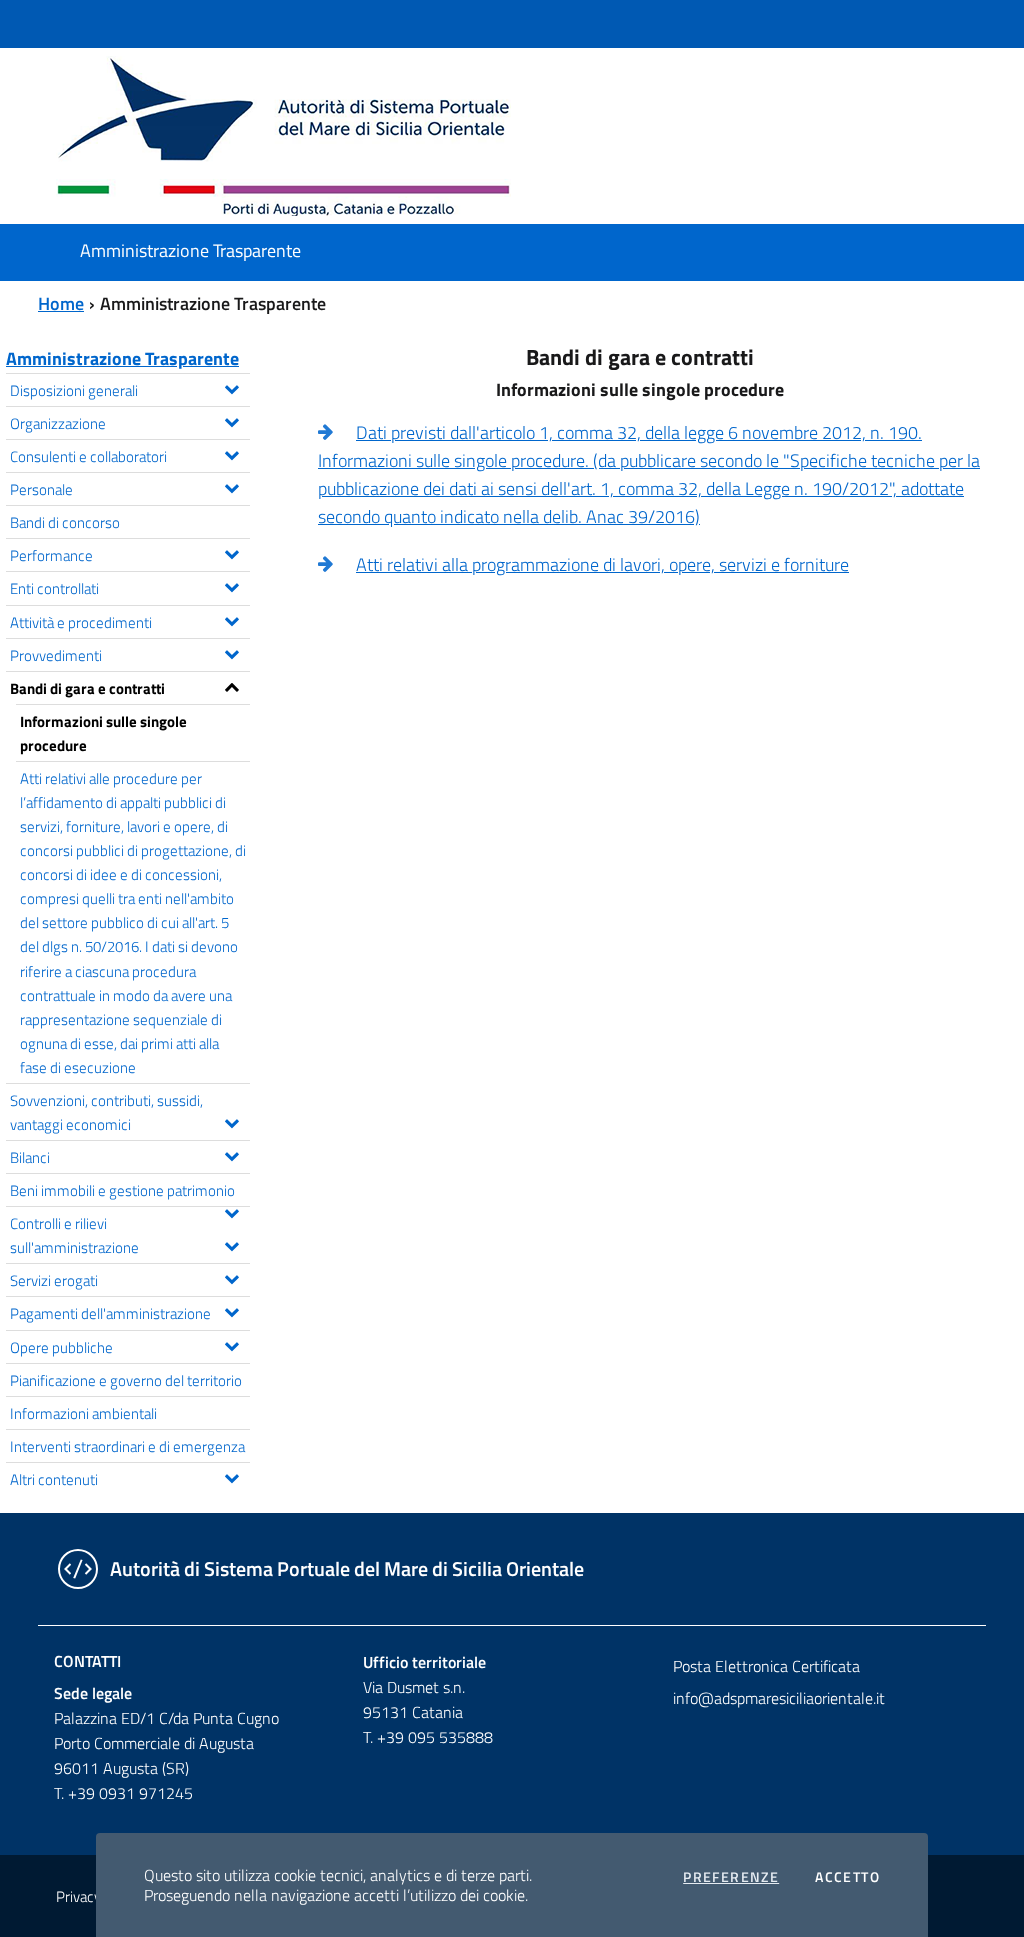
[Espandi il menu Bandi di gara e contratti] (231, 685)
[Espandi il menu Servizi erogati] (231, 1277)
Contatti (87, 1661)
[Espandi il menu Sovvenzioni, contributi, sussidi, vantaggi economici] (231, 1121)
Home (61, 303)
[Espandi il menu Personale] (231, 486)
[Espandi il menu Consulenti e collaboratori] (231, 453)
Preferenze (731, 1877)
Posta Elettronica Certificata (766, 1666)
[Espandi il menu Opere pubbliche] (231, 1344)
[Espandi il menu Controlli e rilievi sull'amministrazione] (231, 1244)
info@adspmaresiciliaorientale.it (779, 1698)
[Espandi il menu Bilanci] (231, 1154)
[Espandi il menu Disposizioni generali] (231, 387)
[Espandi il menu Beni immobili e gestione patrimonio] (231, 1211)
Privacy (78, 1896)
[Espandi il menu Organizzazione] (231, 420)
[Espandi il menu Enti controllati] (231, 585)
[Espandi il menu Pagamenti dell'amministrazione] (231, 1310)
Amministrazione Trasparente (122, 358)
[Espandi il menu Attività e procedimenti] (231, 619)
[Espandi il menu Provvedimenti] (231, 652)
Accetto (847, 1877)
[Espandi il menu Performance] (231, 552)
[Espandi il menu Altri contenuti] (231, 1476)
